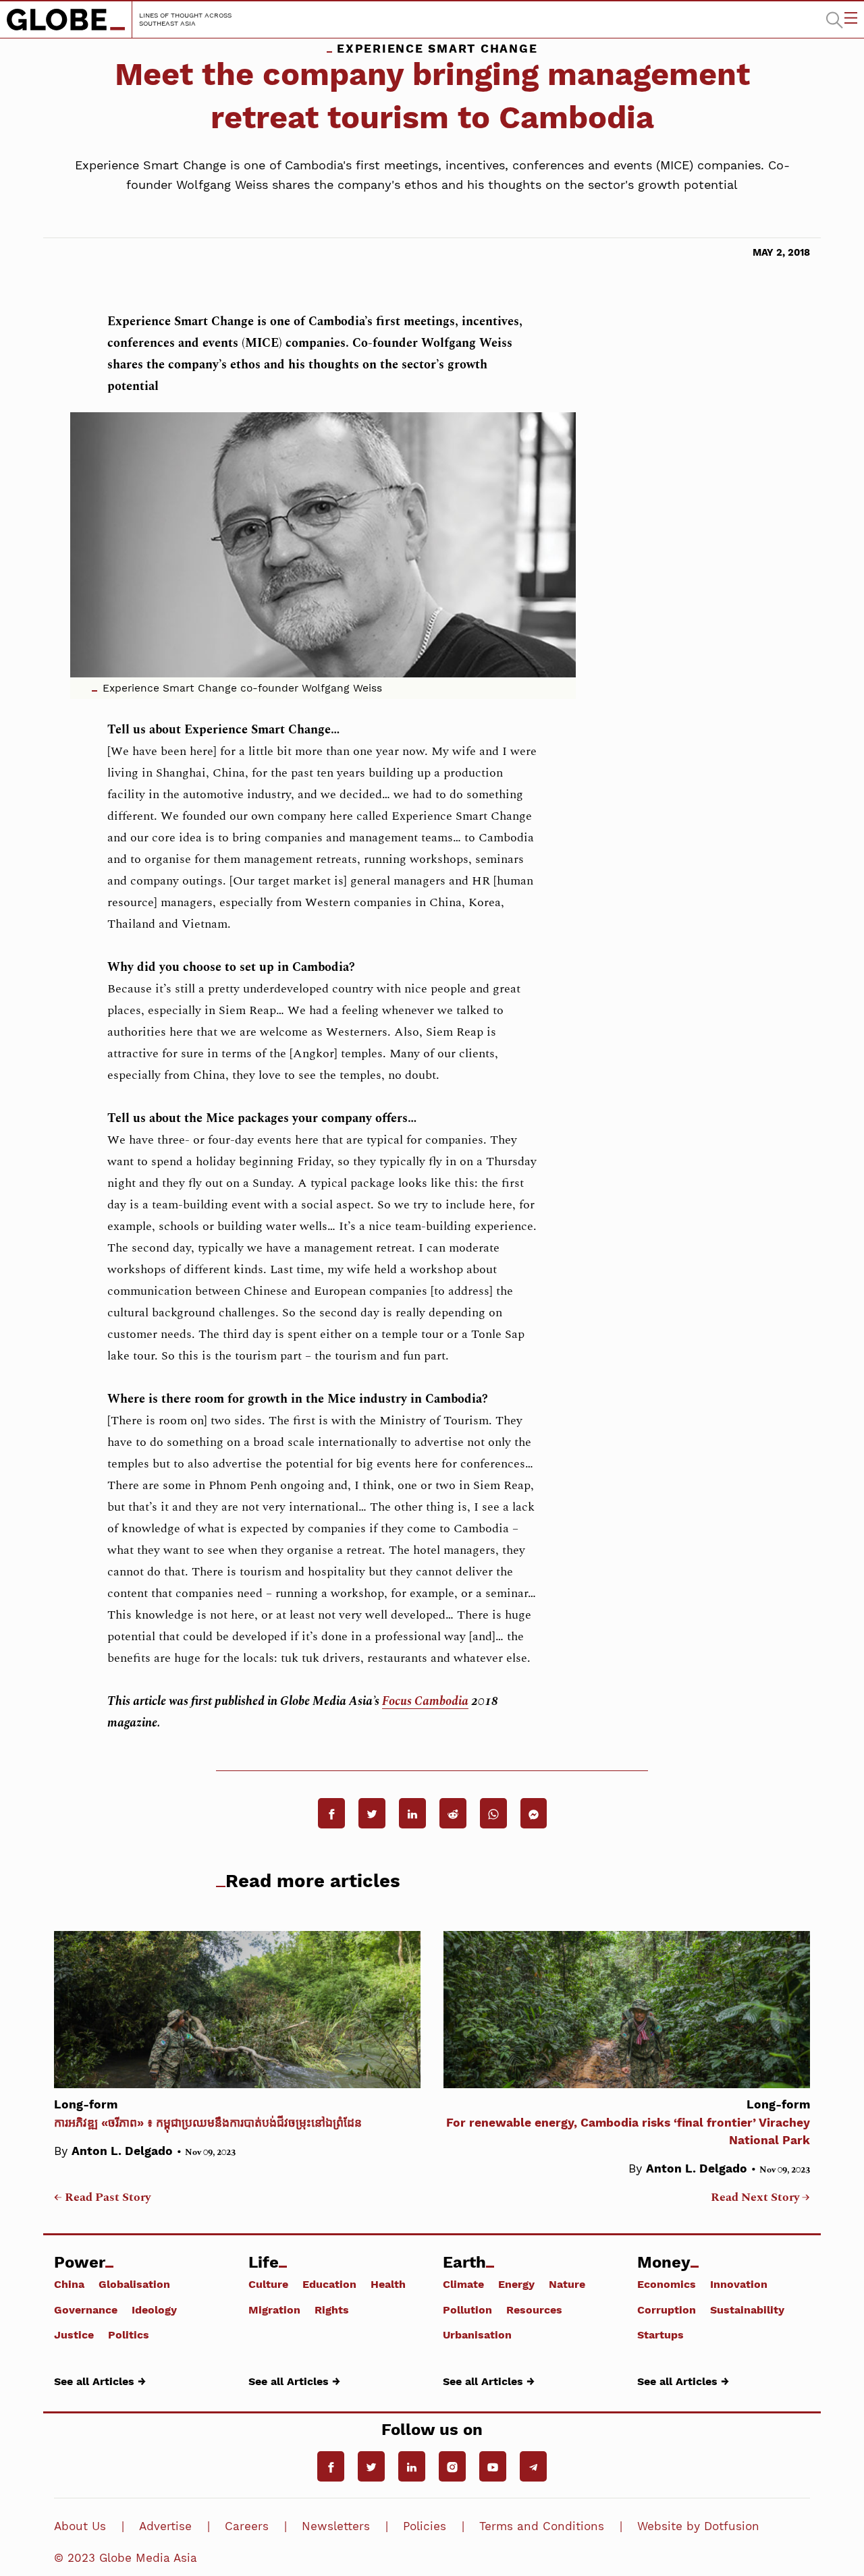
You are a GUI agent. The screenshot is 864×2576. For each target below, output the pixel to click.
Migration (274, 2309)
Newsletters (336, 2526)
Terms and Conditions (542, 2526)
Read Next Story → (760, 2197)
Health (388, 2284)
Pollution (467, 2309)
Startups (660, 2334)
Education (329, 2284)
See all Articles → (100, 2381)
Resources (534, 2309)
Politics (129, 2334)
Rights (332, 2309)
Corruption (667, 2309)
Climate (463, 2284)
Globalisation (134, 2284)
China (69, 2284)
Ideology (154, 2309)
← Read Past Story (102, 2197)
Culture (268, 2284)
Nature (567, 2284)
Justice (74, 2334)
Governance (86, 2309)
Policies (425, 2526)
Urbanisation (477, 2334)
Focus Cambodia (425, 1701)
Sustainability (747, 2309)
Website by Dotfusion (698, 2526)
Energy (516, 2284)
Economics (667, 2284)
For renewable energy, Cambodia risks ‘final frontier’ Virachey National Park (628, 2122)
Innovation (739, 2284)
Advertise (165, 2526)
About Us (80, 2526)
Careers (247, 2526)
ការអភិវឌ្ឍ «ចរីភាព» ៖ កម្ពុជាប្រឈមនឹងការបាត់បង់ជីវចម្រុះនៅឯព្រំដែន (208, 2113)
